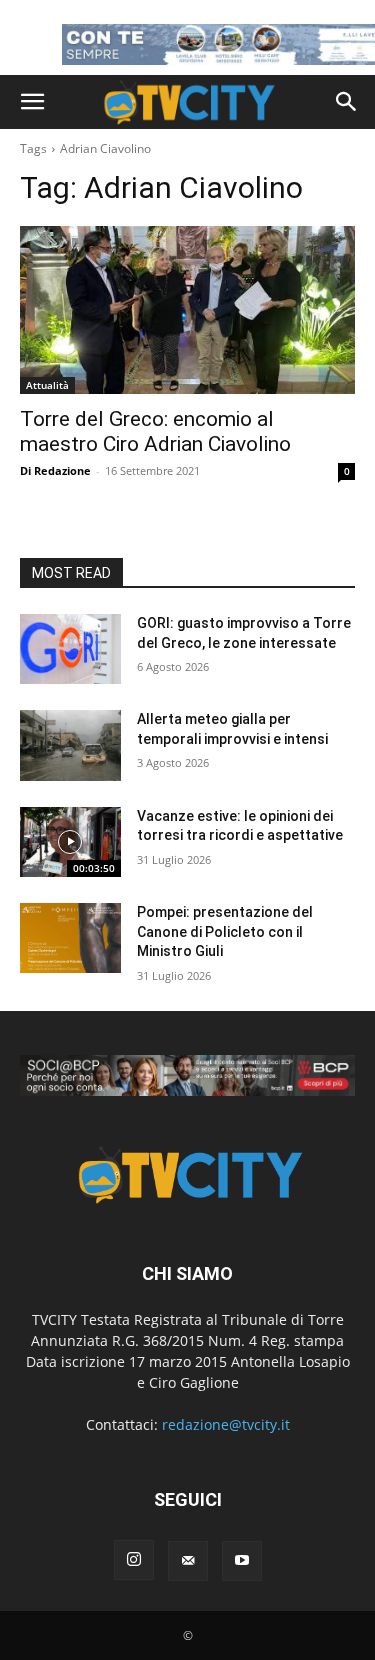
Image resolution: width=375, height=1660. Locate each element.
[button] (32, 102)
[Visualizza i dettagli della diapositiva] (187, 1075)
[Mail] (188, 1561)
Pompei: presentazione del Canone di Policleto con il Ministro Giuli (225, 931)
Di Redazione (55, 470)
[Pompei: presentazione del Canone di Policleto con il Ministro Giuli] (70, 938)
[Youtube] (242, 1561)
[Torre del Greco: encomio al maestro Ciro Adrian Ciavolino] (187, 310)
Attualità (47, 385)
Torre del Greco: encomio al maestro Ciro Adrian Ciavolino (155, 431)
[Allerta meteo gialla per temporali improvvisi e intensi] (70, 745)
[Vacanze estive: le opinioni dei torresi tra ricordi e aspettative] (70, 842)
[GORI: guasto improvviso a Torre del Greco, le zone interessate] (70, 649)
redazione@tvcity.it (226, 1424)
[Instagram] (134, 1560)
